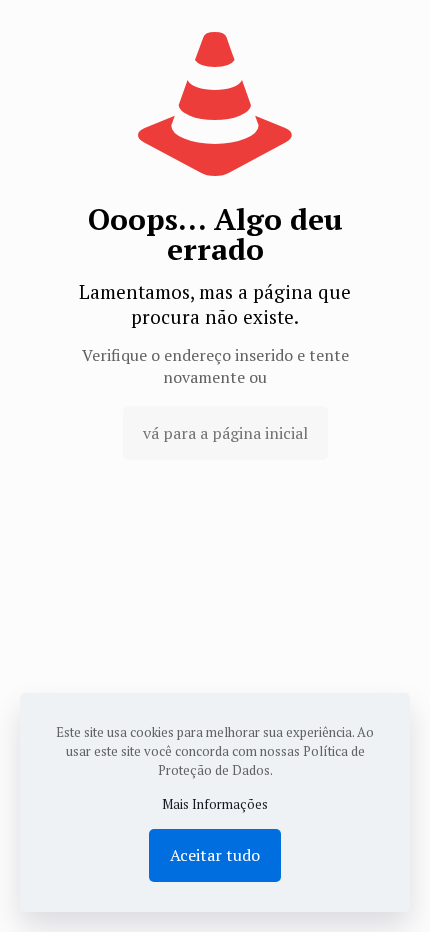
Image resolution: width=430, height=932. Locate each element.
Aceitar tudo (215, 855)
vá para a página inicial (225, 433)
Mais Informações (215, 804)
